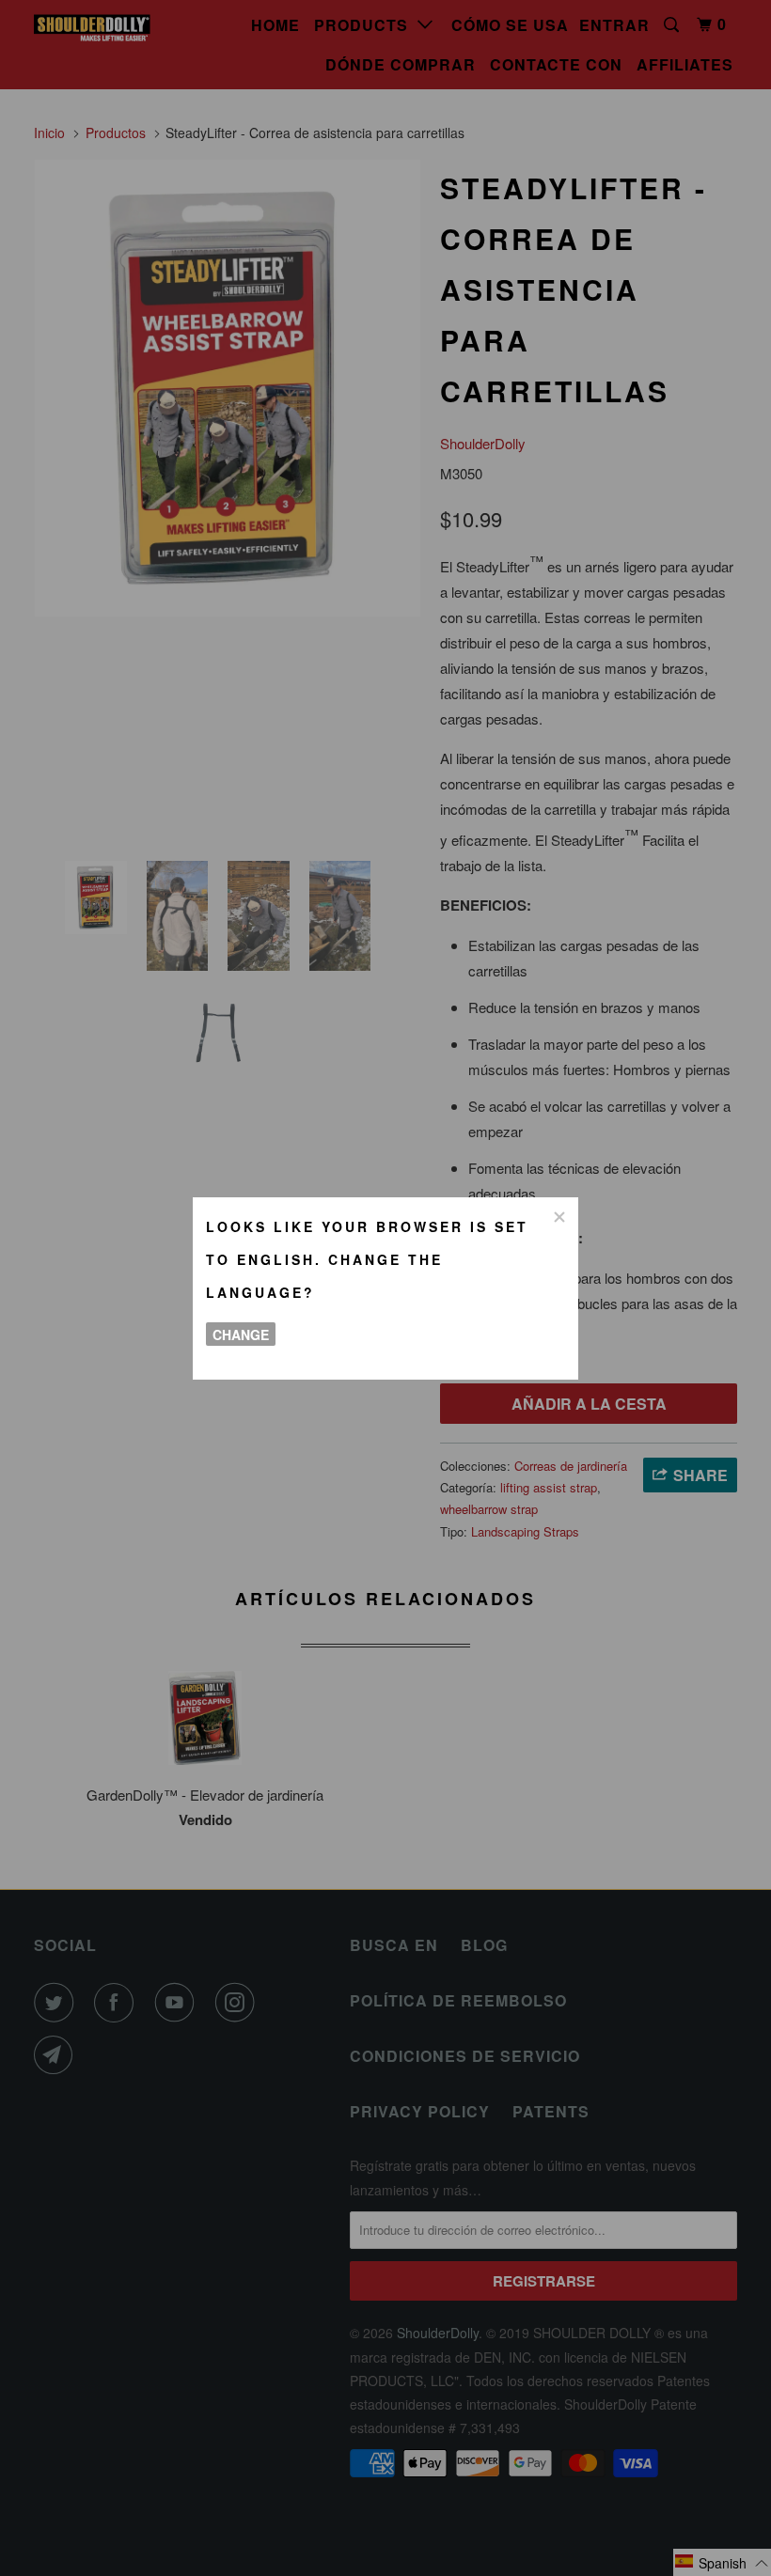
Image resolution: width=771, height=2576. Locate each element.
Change (241, 1335)
